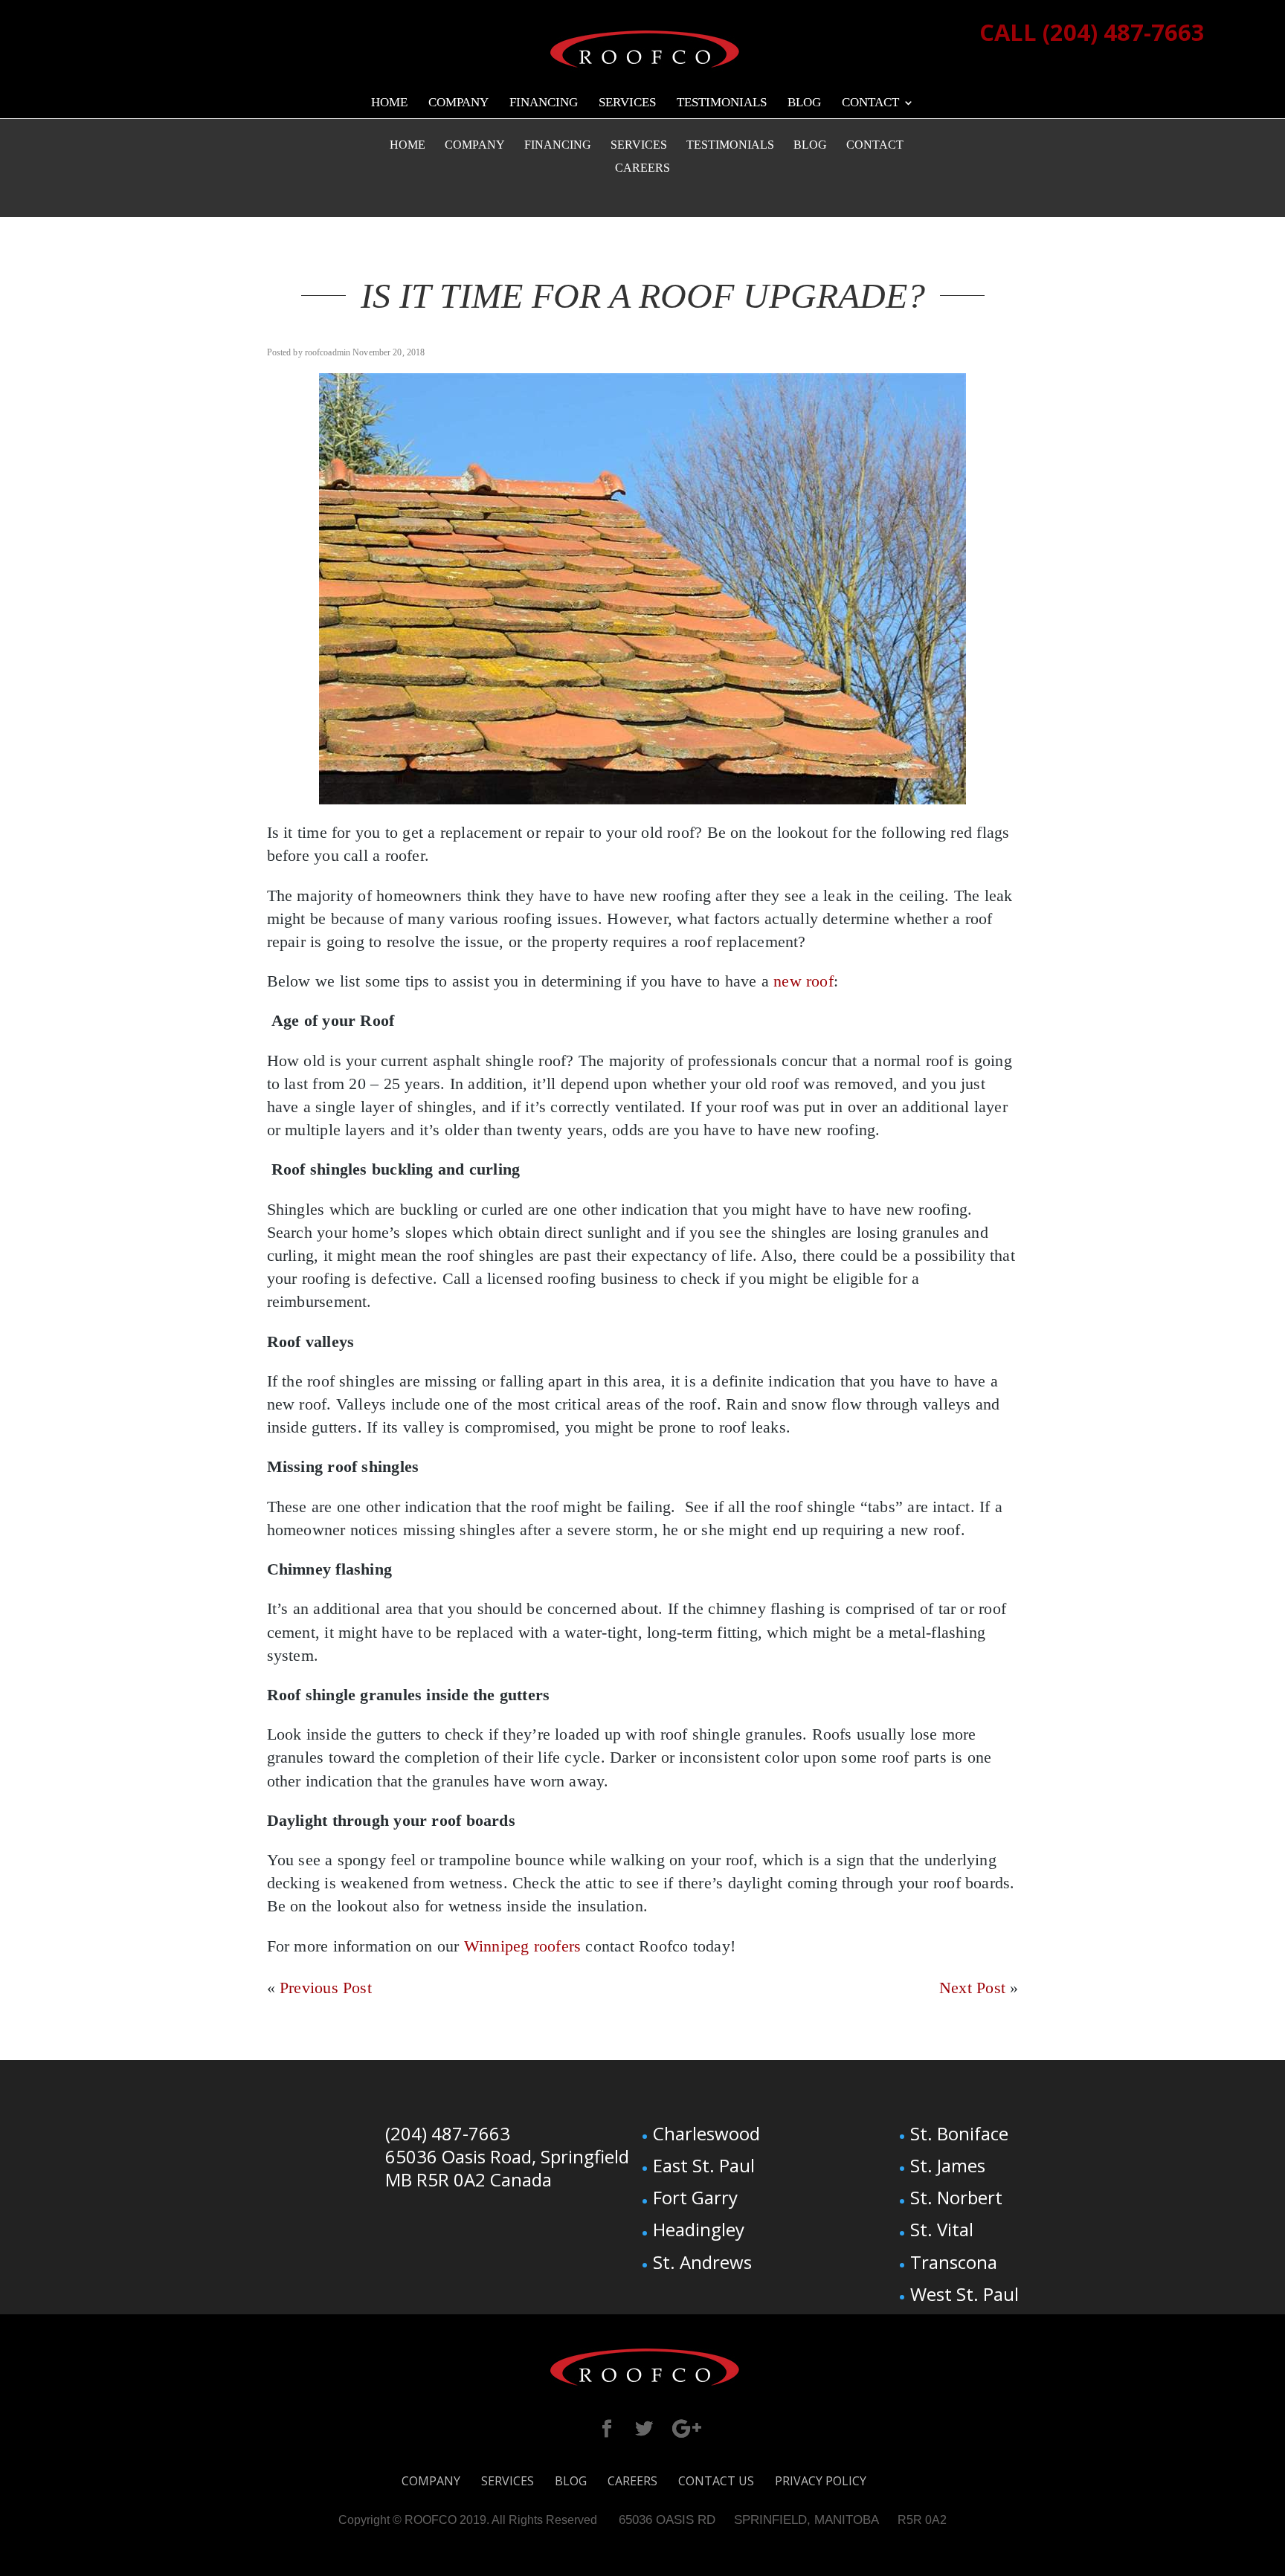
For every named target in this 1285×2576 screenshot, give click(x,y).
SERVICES (627, 103)
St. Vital (942, 2229)
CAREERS (642, 168)
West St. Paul (964, 2294)
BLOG (804, 103)
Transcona (954, 2262)
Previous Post (326, 1988)
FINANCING (544, 103)
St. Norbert (956, 2197)
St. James (948, 2165)
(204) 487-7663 (448, 2133)
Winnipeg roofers (523, 1946)
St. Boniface (959, 2133)
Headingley (699, 2229)
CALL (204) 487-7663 (1092, 32)
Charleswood (706, 2133)
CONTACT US (716, 2481)
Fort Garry (695, 2197)
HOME (389, 103)
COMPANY (458, 103)
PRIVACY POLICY (821, 2481)
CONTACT (870, 103)
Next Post (972, 1988)
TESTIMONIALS (722, 103)
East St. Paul (704, 2165)
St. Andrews (702, 2262)
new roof (803, 981)
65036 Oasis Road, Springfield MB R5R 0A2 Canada (507, 2168)
